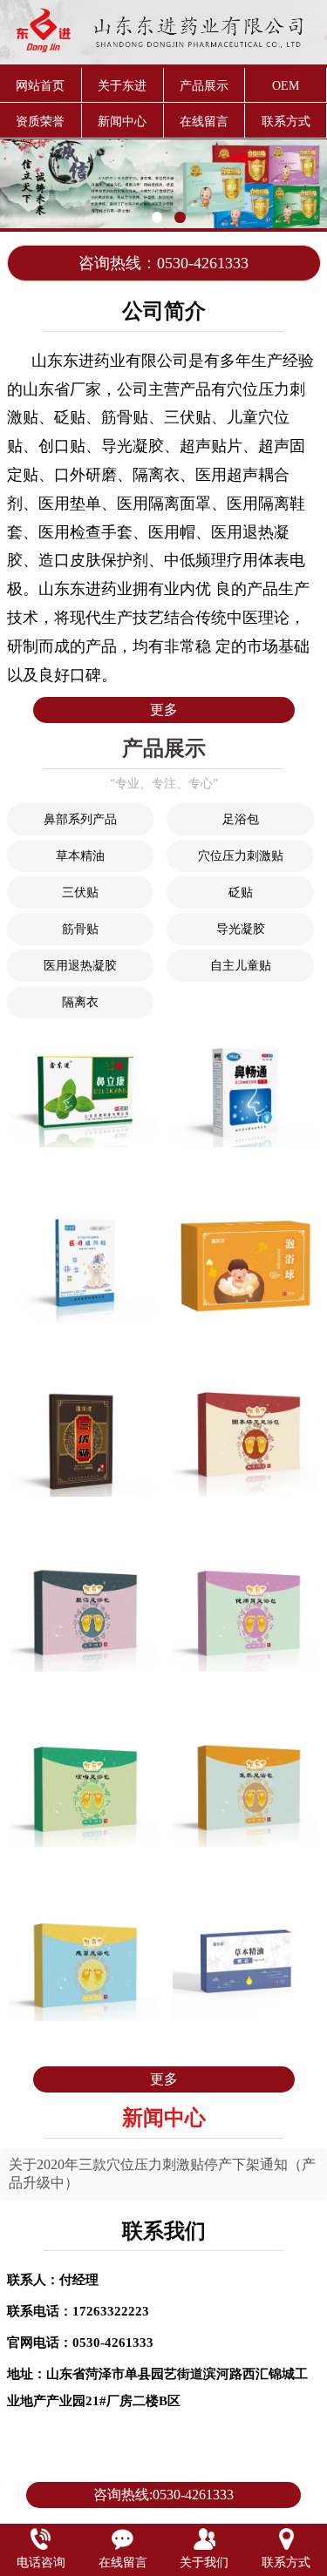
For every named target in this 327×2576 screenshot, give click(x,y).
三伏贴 (80, 892)
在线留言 (204, 122)
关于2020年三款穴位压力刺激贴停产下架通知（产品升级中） (162, 2174)
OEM (286, 86)
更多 (164, 710)
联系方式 (286, 122)
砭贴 (241, 892)
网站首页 (40, 86)
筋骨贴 (80, 929)
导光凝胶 (241, 929)
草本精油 (80, 856)
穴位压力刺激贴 (241, 856)
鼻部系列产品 (80, 819)
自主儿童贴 (241, 966)
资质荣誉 (40, 122)
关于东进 (122, 86)
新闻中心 (122, 122)
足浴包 (241, 819)
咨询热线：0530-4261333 (163, 263)
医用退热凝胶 (80, 966)
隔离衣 (80, 1002)
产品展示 (204, 86)
